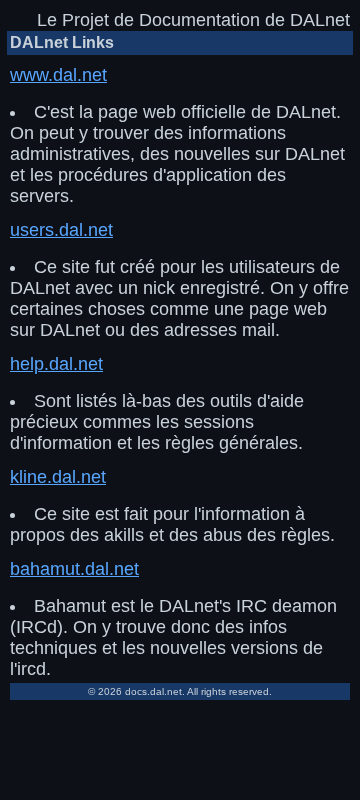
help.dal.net (56, 364)
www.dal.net (58, 75)
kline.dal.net (58, 477)
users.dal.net (61, 230)
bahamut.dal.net (74, 569)
